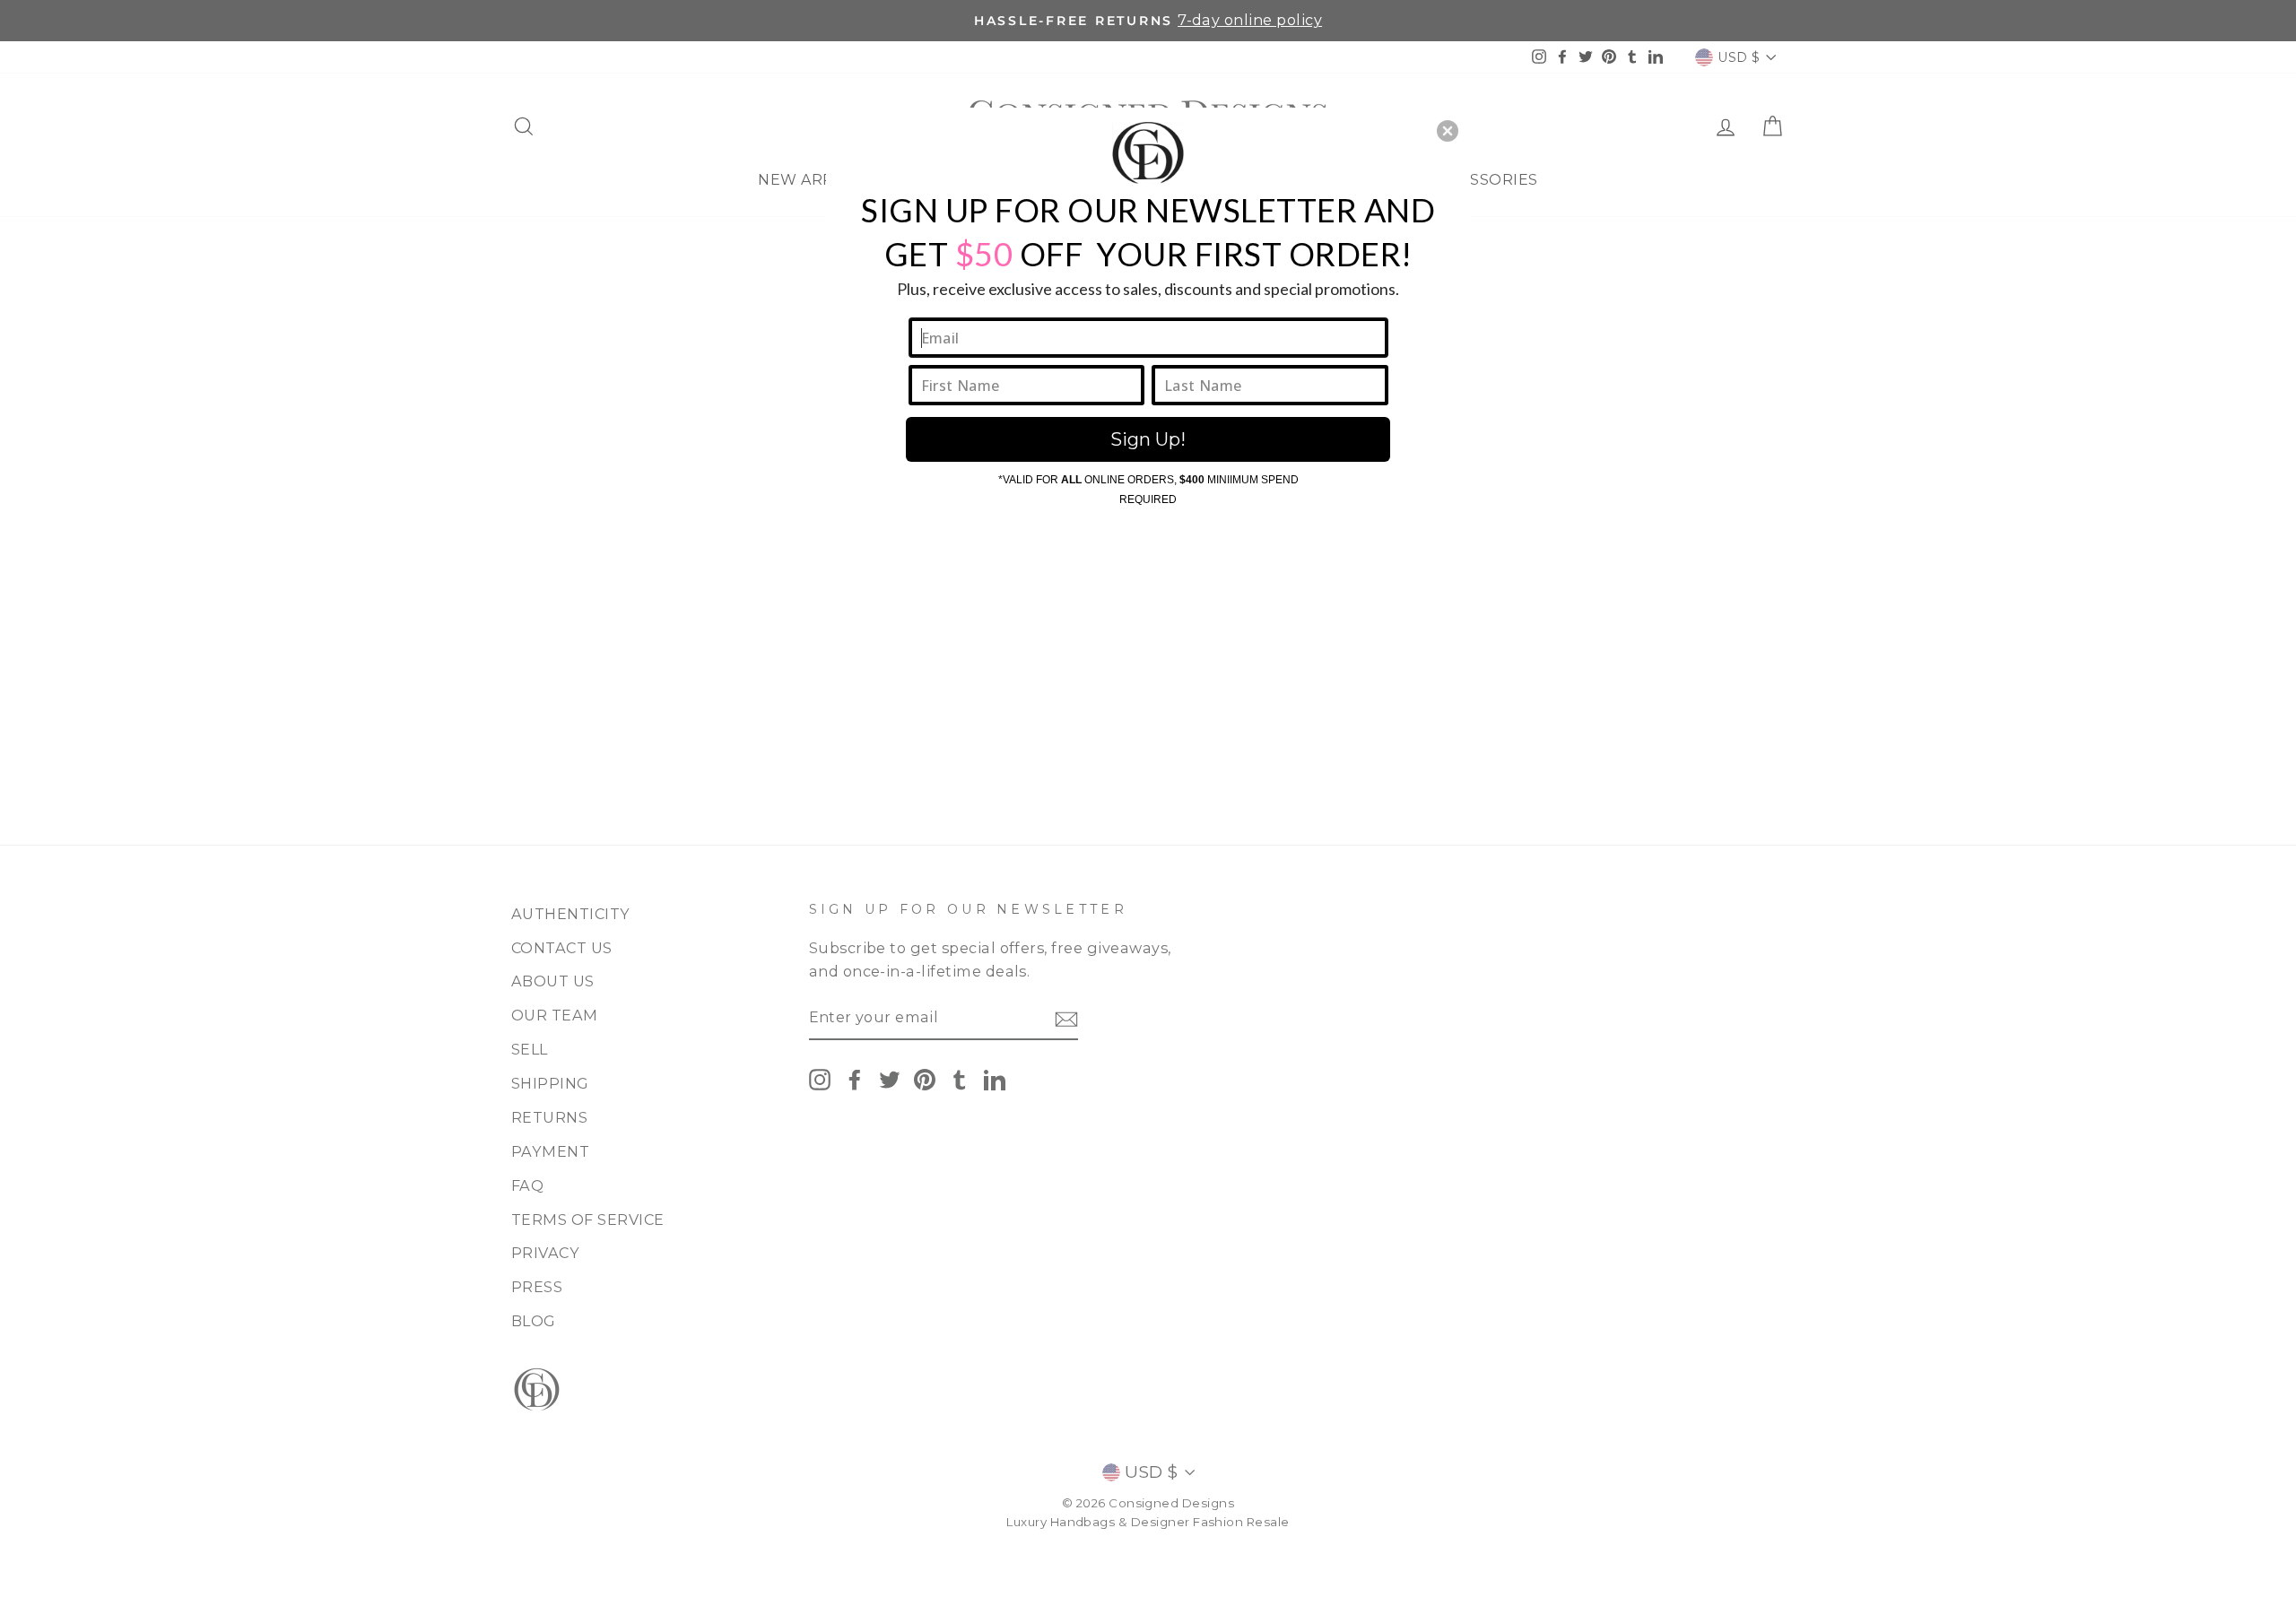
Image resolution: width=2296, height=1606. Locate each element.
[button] (1448, 131)
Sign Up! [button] (1148, 439)
